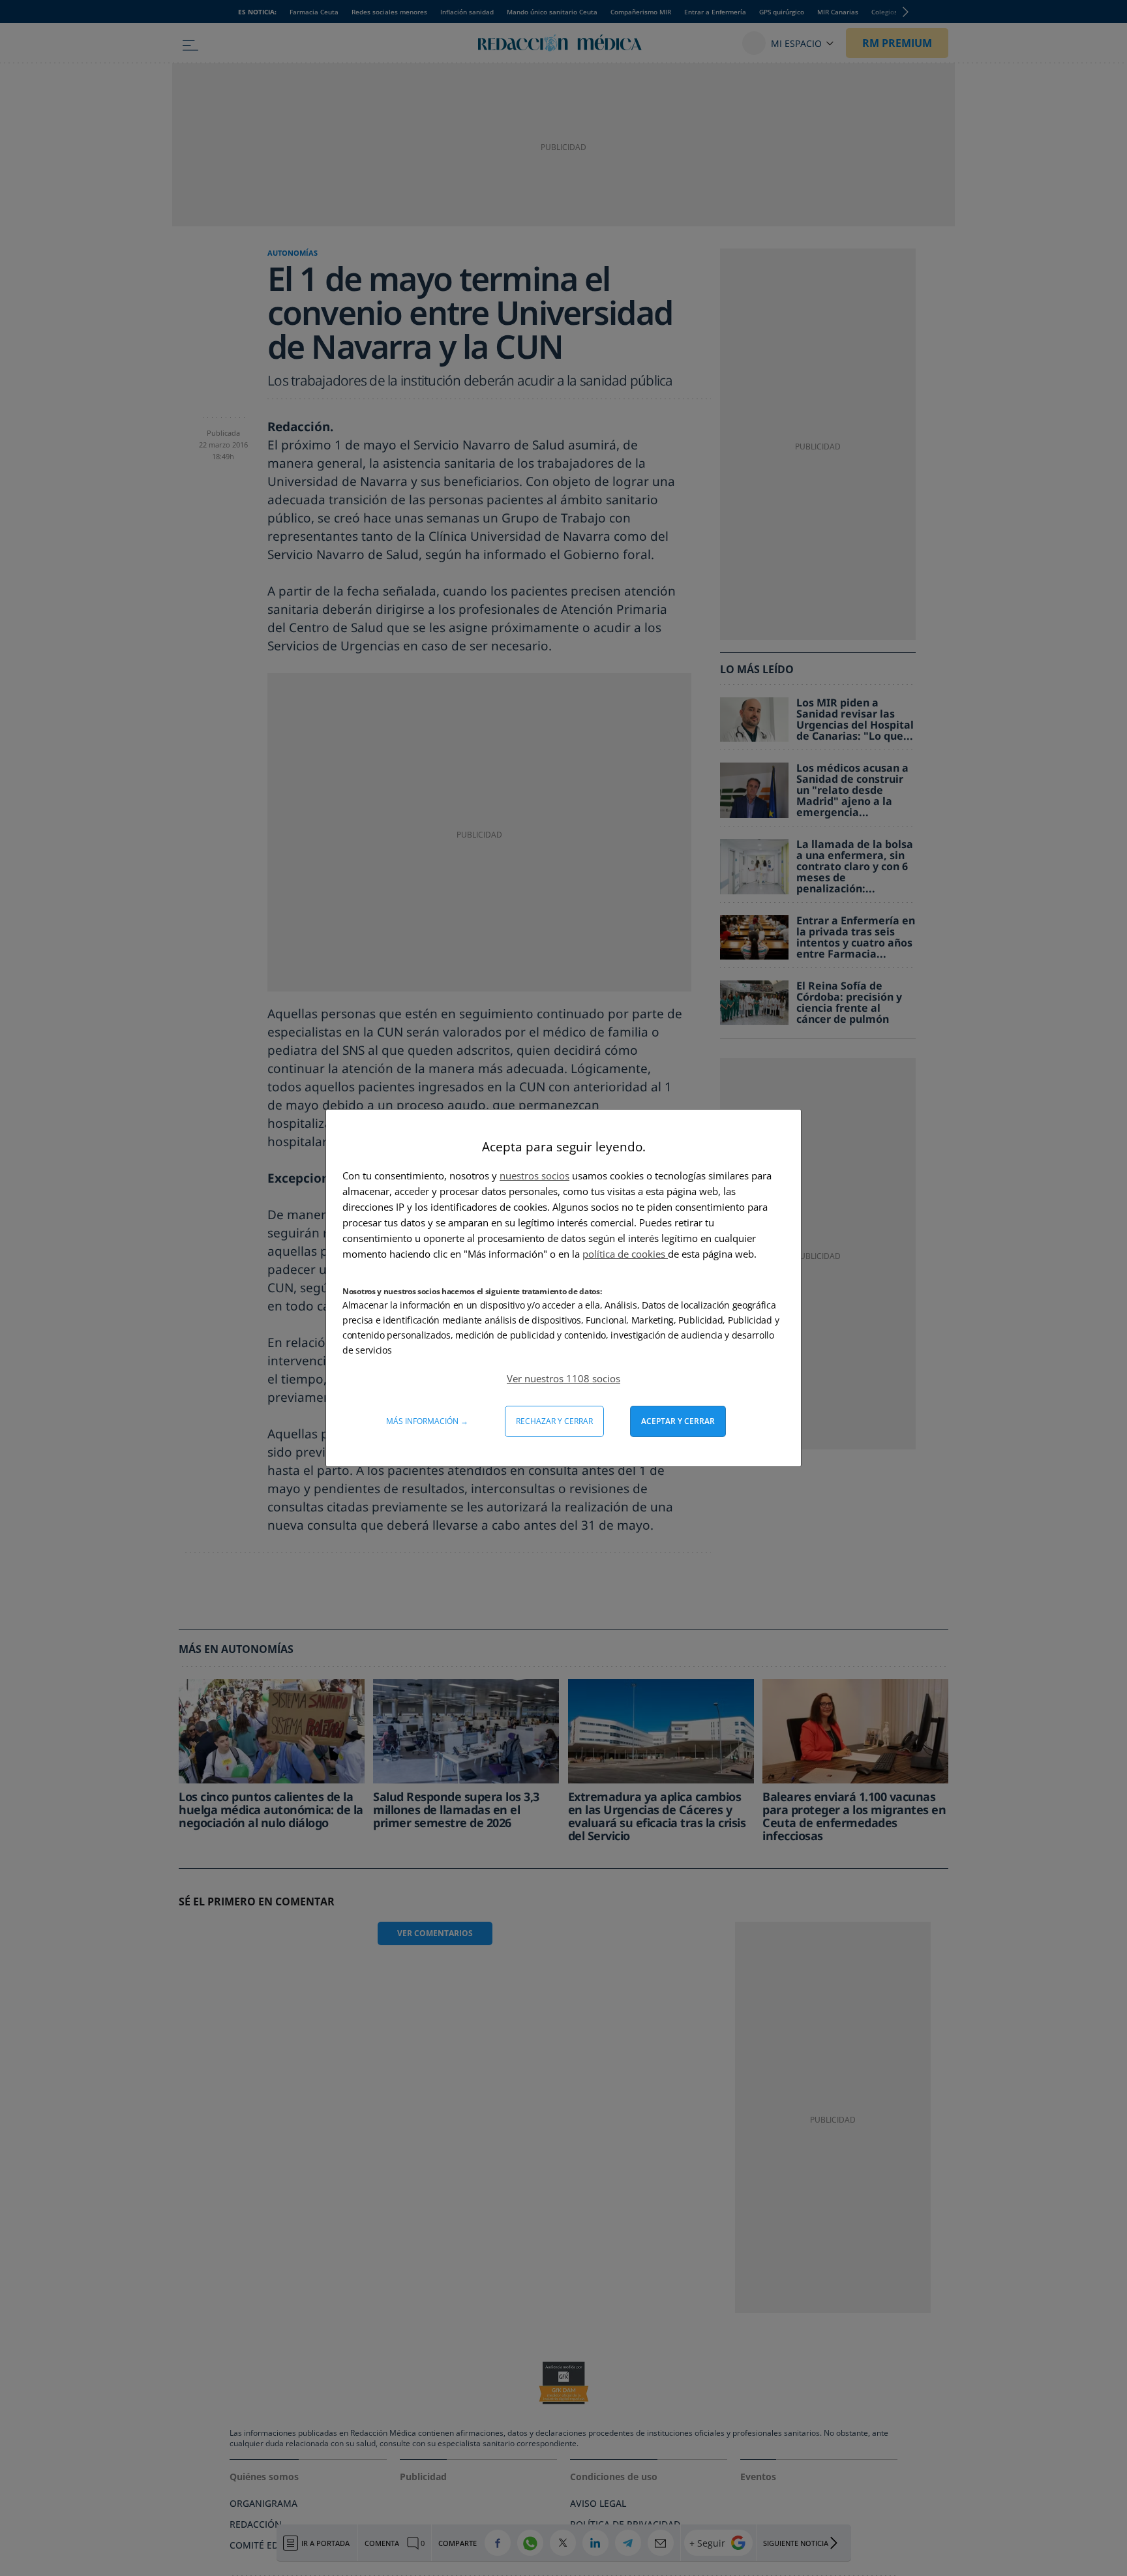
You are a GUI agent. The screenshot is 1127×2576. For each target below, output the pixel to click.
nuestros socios (534, 1175)
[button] (563, 1378)
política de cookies (625, 1254)
